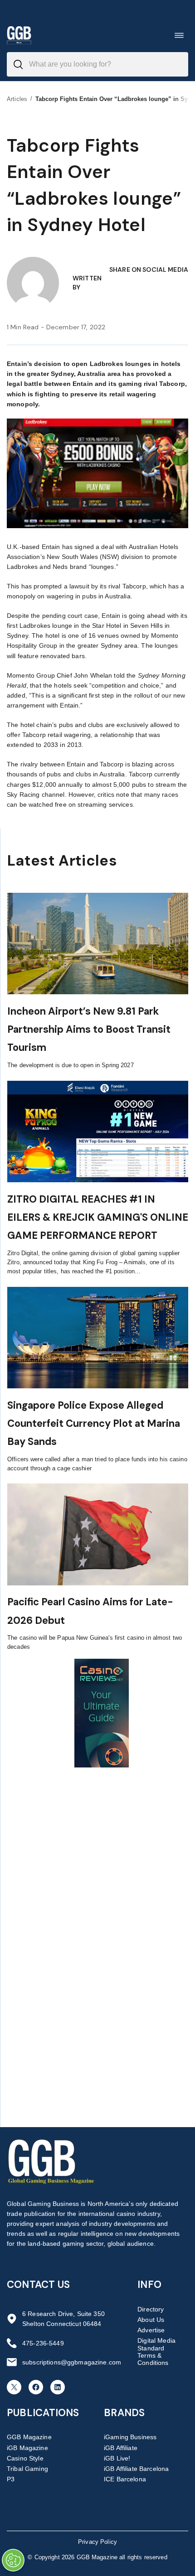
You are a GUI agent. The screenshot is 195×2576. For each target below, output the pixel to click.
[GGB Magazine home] (19, 35)
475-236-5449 (43, 2343)
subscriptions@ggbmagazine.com (72, 2362)
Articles (17, 99)
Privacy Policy (97, 2542)
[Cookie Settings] (13, 2560)
